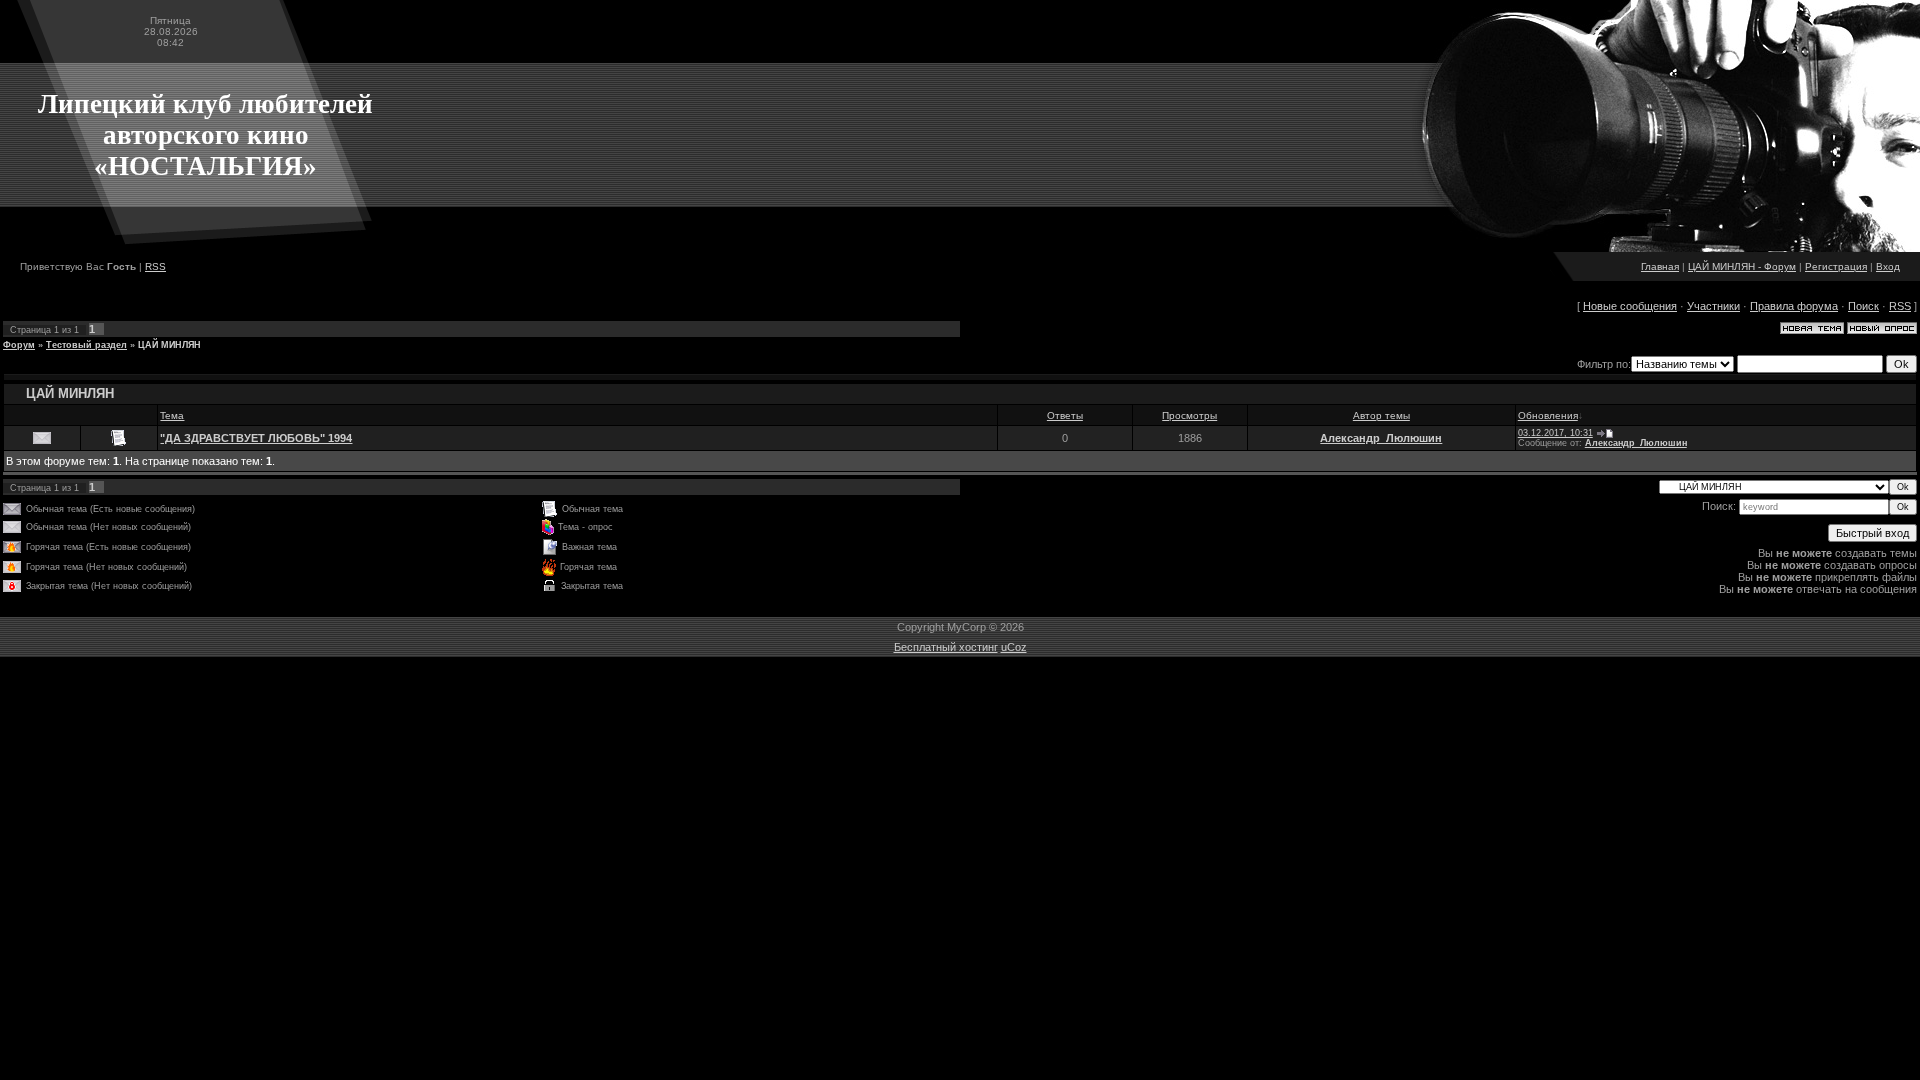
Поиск (1863, 306)
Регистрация (1836, 266)
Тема (172, 415)
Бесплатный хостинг (946, 647)
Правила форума (1794, 306)
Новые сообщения (1630, 306)
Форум (19, 345)
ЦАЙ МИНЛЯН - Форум (1742, 266)
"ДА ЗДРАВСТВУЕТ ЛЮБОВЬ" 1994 (256, 438)
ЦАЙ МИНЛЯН (169, 345)
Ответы (1065, 415)
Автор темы (1381, 415)
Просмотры (1189, 415)
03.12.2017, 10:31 (1555, 433)
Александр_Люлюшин (1381, 438)
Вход (1888, 266)
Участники (1713, 306)
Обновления (1548, 415)
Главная (1660, 266)
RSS (155, 266)
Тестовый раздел (86, 345)
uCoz (1014, 647)
